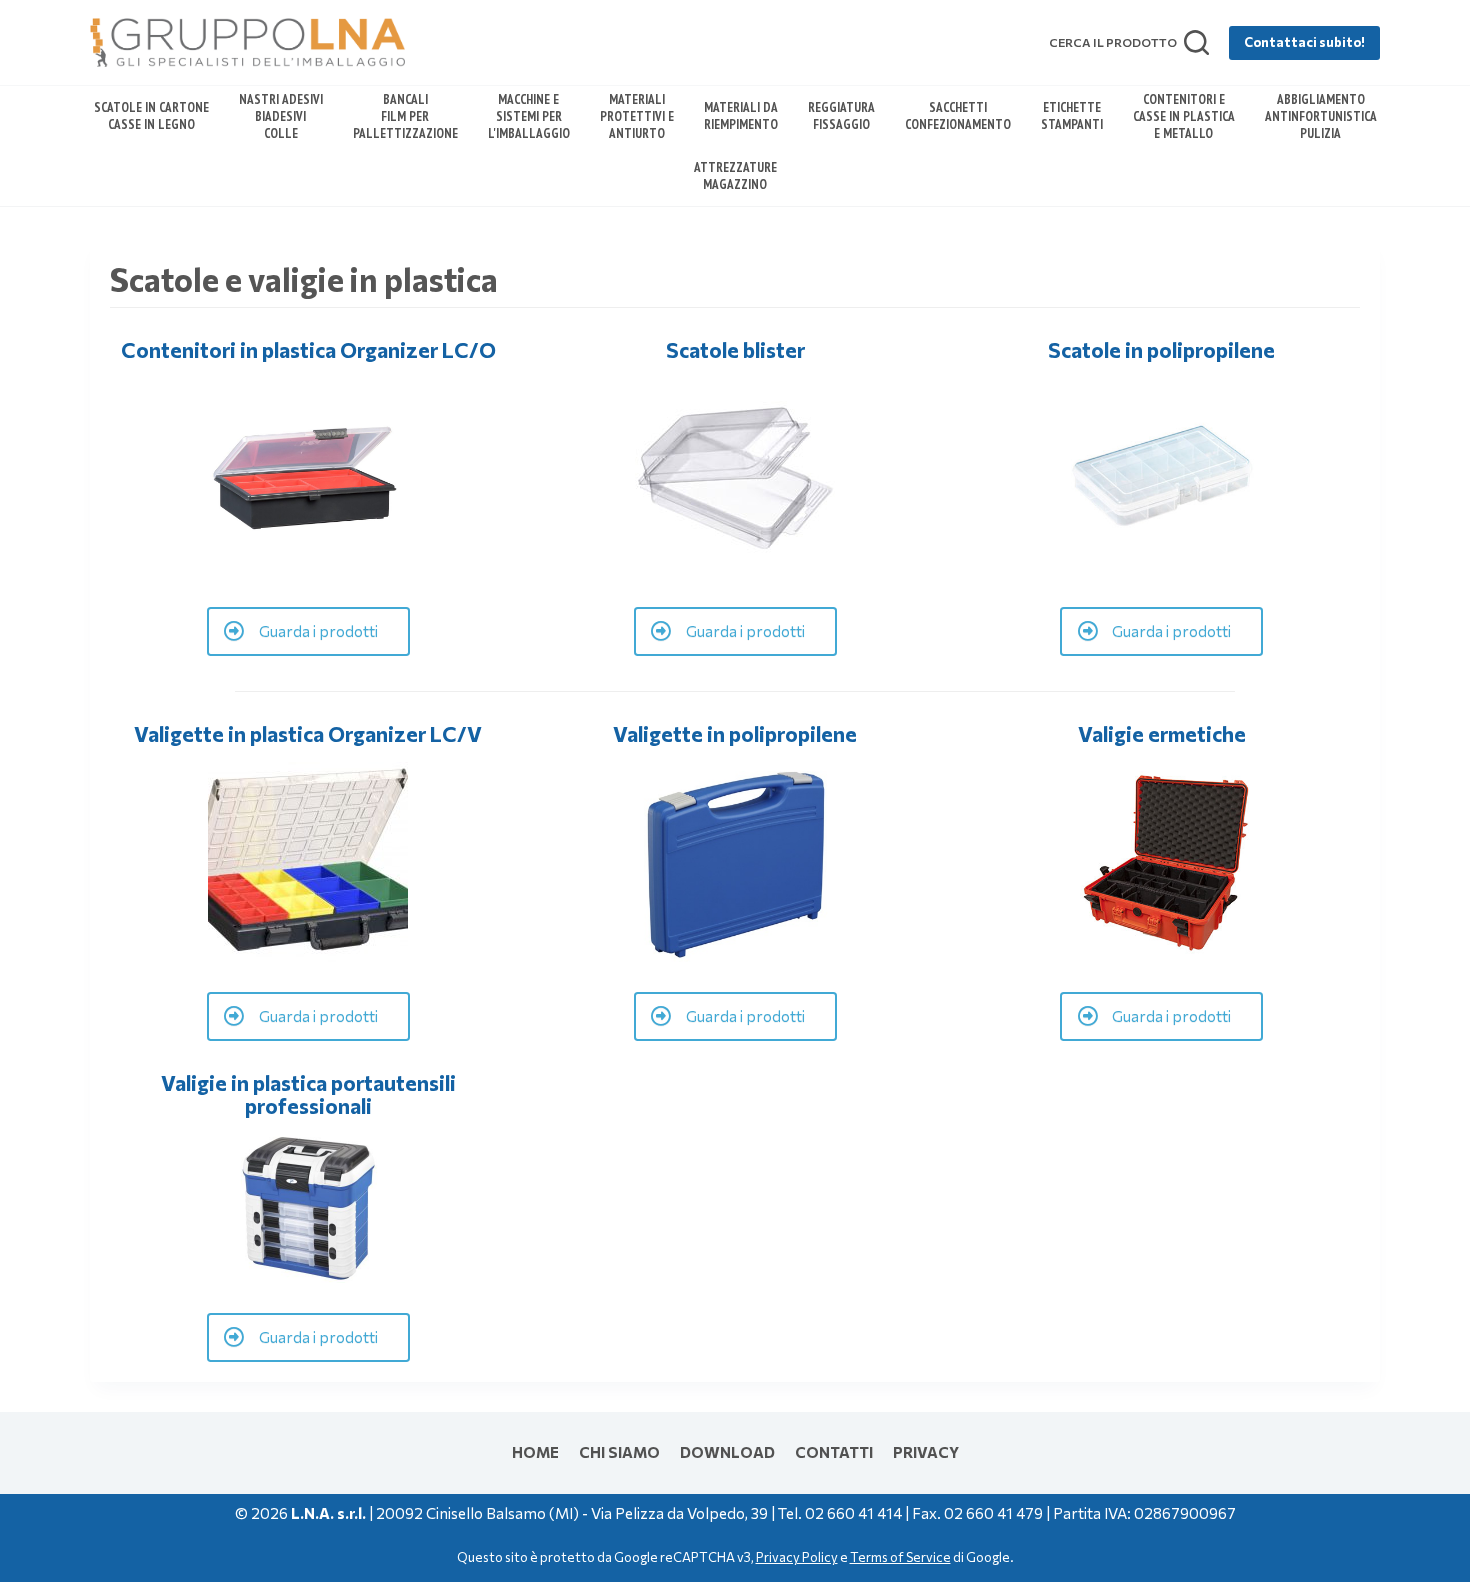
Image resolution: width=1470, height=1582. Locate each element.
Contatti (834, 1452)
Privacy (926, 1452)
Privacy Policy (797, 1557)
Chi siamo (619, 1452)
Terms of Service (900, 1557)
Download (727, 1452)
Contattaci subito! (1304, 42)
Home (535, 1452)
